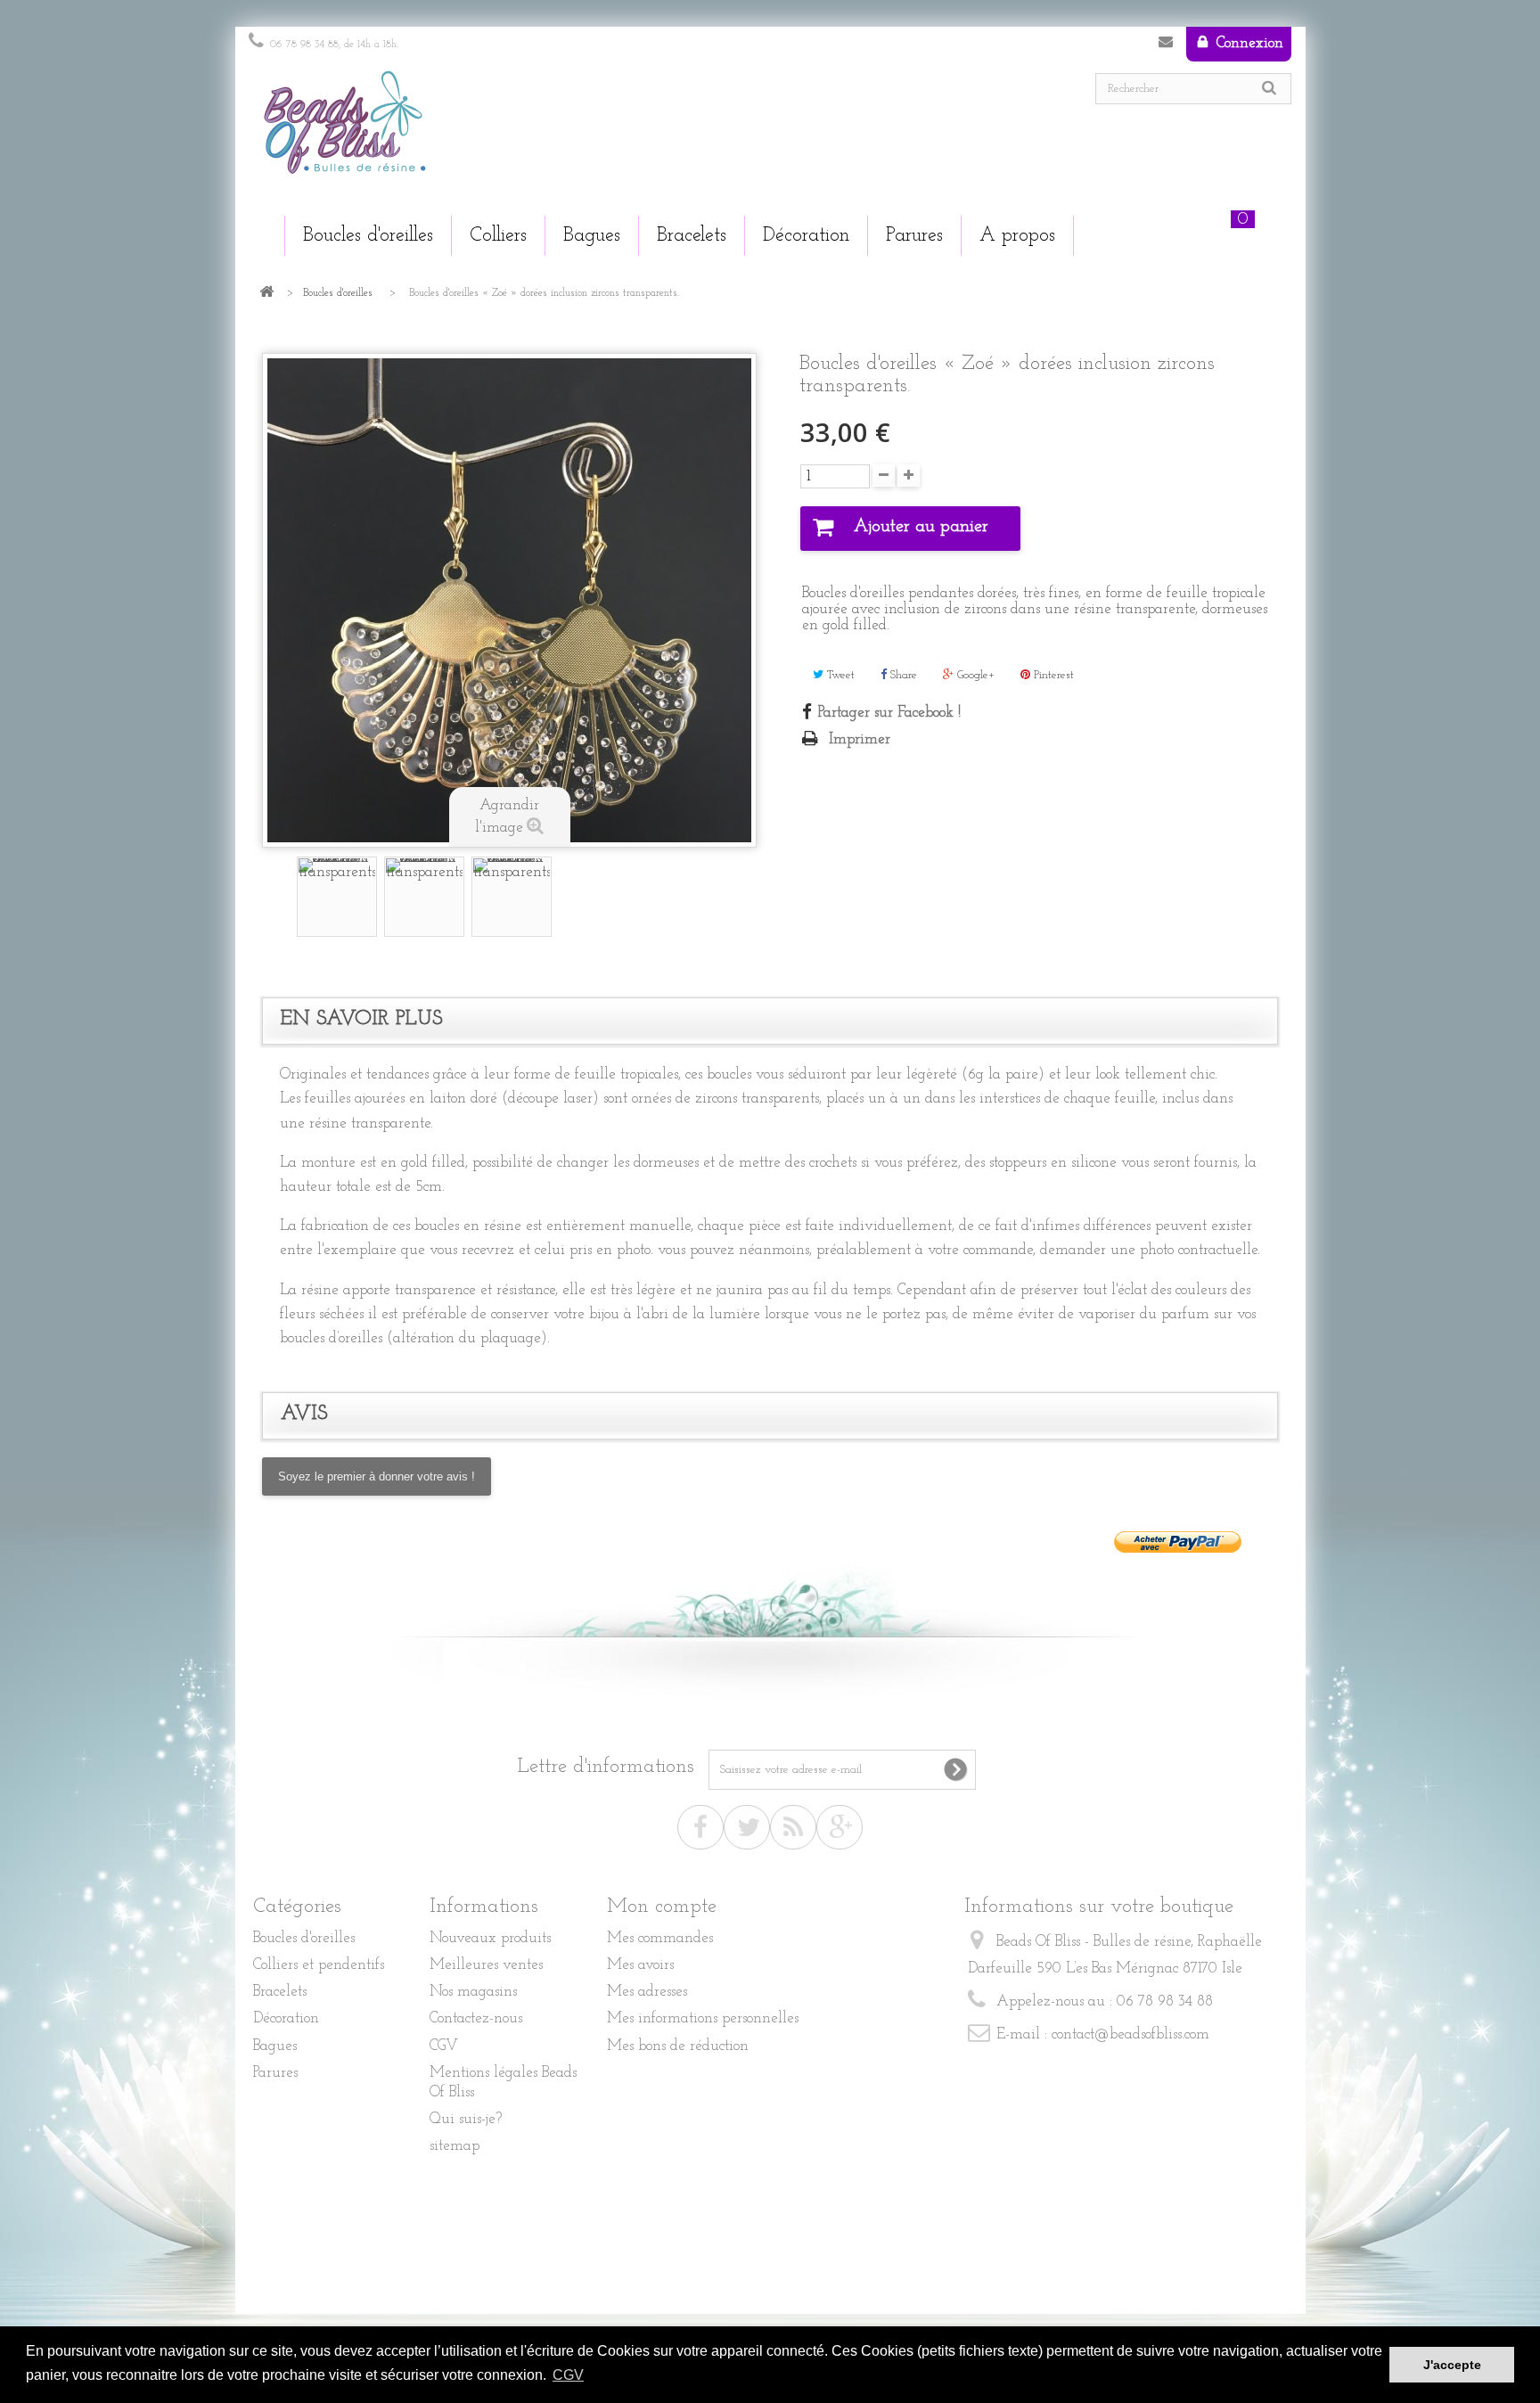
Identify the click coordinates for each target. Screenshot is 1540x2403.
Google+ (974, 675)
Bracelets (280, 1992)
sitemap (455, 2146)
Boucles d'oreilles (338, 293)
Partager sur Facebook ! (889, 713)
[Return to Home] (266, 294)
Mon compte (662, 1907)
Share (902, 675)
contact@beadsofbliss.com (1130, 2034)
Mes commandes (660, 1938)
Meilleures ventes (486, 1965)
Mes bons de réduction (678, 2046)
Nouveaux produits (490, 1938)
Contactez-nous (1166, 45)
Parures (275, 2073)
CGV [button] (568, 2375)
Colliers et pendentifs (319, 1965)
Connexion (1248, 43)
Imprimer (860, 739)
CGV (444, 2046)
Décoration (286, 2018)
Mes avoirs (640, 1965)
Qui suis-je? (466, 2119)
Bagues (275, 2046)
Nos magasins (473, 1992)
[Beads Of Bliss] (503, 131)
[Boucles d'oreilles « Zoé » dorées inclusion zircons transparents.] (337, 897)
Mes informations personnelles (703, 2018)
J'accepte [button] (1452, 2365)
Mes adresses (647, 1992)
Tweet (839, 675)
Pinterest (1052, 675)
